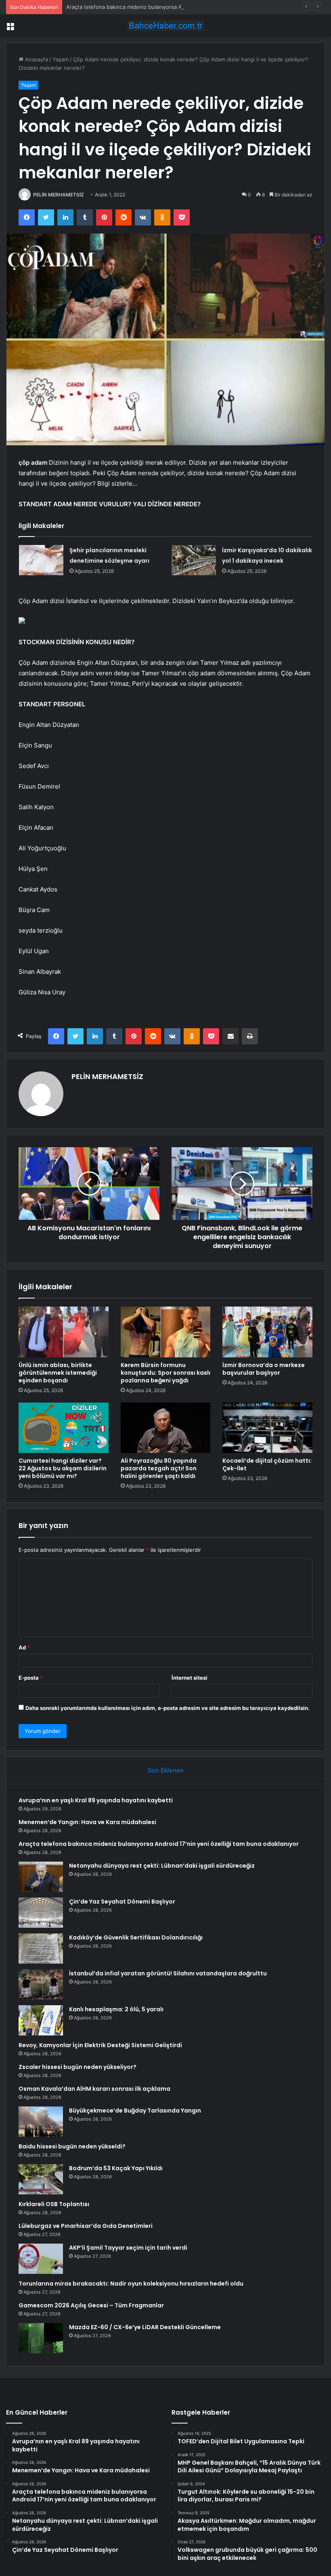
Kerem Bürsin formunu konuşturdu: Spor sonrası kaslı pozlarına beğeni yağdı (165, 1373)
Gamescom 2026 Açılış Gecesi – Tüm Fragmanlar (91, 2305)
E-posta (31, 1678)
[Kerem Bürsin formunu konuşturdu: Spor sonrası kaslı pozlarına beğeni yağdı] (166, 1332)
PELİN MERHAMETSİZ (59, 195)
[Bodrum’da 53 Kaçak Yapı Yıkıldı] (41, 2179)
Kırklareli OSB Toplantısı (54, 2204)
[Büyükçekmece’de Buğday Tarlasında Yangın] (41, 2122)
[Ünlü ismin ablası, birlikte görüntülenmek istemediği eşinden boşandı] (64, 1332)
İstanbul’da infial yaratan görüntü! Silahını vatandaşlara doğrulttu (168, 1973)
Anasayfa (36, 59)
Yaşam (61, 59)
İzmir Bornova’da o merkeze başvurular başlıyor (264, 1369)
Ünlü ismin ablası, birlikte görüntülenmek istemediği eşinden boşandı (58, 1373)
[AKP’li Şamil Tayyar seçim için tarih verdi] (41, 2259)
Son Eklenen (166, 1770)
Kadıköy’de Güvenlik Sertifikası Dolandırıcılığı (136, 1937)
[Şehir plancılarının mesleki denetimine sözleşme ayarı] (41, 560)
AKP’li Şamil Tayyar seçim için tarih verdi (128, 2248)
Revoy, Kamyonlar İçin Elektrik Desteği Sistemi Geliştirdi (100, 2045)
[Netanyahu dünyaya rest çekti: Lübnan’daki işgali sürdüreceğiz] (41, 1877)
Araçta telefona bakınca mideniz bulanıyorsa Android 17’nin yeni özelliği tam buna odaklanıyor (183, 7)
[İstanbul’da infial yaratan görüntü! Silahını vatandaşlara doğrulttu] (41, 1984)
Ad (24, 1647)
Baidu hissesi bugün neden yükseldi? (72, 2146)
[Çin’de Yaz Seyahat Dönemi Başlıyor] (41, 1913)
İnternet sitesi (190, 1678)
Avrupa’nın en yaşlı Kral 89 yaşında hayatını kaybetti (96, 1800)
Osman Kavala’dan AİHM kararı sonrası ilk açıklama (94, 2089)
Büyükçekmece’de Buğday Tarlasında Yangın (135, 2110)
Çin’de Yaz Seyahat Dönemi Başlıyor (122, 1902)
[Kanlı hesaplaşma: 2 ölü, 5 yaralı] (41, 2020)
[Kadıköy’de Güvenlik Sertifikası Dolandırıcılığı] (41, 1949)
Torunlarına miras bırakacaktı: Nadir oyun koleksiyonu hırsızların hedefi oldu (131, 2284)
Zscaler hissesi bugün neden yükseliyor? (78, 2067)
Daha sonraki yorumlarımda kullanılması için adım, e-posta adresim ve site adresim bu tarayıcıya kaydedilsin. (168, 1708)
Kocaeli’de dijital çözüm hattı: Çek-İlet (267, 1464)
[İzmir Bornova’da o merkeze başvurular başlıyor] (267, 1332)
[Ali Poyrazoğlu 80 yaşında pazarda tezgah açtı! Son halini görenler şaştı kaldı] (166, 1428)
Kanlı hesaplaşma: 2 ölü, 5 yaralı (116, 2009)
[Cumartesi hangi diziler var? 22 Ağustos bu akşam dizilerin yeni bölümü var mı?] (64, 1428)
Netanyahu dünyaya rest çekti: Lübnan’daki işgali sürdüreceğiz (162, 1866)
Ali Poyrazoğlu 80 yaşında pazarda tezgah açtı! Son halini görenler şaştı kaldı (159, 1468)
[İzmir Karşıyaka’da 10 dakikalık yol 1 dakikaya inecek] (194, 560)
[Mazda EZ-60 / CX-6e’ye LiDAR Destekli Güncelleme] (41, 2338)
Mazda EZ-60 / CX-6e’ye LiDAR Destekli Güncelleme (145, 2327)
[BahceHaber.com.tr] (165, 26)
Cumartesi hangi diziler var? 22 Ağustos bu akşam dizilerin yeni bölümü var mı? (63, 1468)
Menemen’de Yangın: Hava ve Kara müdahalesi (87, 1822)
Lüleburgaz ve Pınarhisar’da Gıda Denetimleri (86, 2226)
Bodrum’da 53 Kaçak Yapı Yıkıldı (116, 2168)
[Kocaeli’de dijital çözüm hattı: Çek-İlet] (267, 1428)
